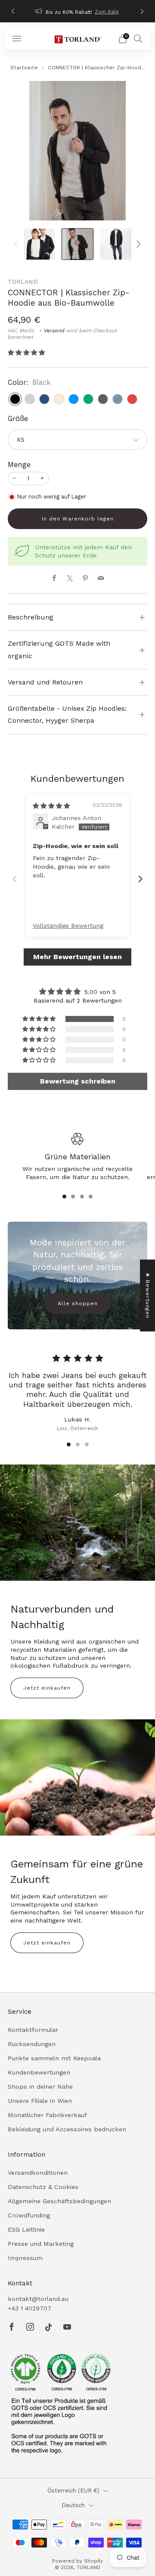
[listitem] (77, 11)
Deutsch (73, 2505)
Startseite (24, 68)
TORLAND (23, 282)
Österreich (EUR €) (73, 2491)
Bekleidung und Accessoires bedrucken (67, 2129)
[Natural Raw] (59, 399)
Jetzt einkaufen (47, 1688)
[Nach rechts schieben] (137, 244)
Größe (18, 419)
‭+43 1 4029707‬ (29, 2308)
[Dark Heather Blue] (118, 399)
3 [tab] (82, 1197)
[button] (26, 353)
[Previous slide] (15, 879)
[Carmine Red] (132, 399)
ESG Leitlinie (26, 2229)
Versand (54, 331)
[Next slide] (140, 879)
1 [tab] (64, 1197)
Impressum (25, 2258)
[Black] (15, 399)
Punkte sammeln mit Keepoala (54, 2058)
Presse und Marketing (41, 2244)
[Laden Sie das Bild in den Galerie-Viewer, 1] (39, 244)
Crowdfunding (29, 2215)
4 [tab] (91, 1197)
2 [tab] (73, 1197)
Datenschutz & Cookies (43, 2187)
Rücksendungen (32, 2044)
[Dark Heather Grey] (103, 399)
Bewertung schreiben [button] (78, 1081)
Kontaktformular (33, 2030)
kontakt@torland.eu (38, 2299)
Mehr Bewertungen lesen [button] (77, 957)
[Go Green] (88, 399)
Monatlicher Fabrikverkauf (47, 2115)
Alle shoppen (78, 1303)
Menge (19, 465)
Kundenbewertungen (39, 2072)
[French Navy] (44, 399)
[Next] (142, 11)
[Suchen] (138, 38)
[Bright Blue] (74, 399)
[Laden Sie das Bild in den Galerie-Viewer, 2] (78, 244)
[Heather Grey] (30, 399)
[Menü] (17, 39)
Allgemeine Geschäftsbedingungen (59, 2201)
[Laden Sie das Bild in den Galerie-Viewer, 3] (116, 244)
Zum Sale (107, 12)
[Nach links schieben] (18, 244)
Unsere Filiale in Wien (40, 2101)
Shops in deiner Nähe (40, 2087)
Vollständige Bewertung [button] (68, 926)
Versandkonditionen (38, 2173)
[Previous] (13, 11)
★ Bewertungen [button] (148, 1296)
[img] (51, 806)
